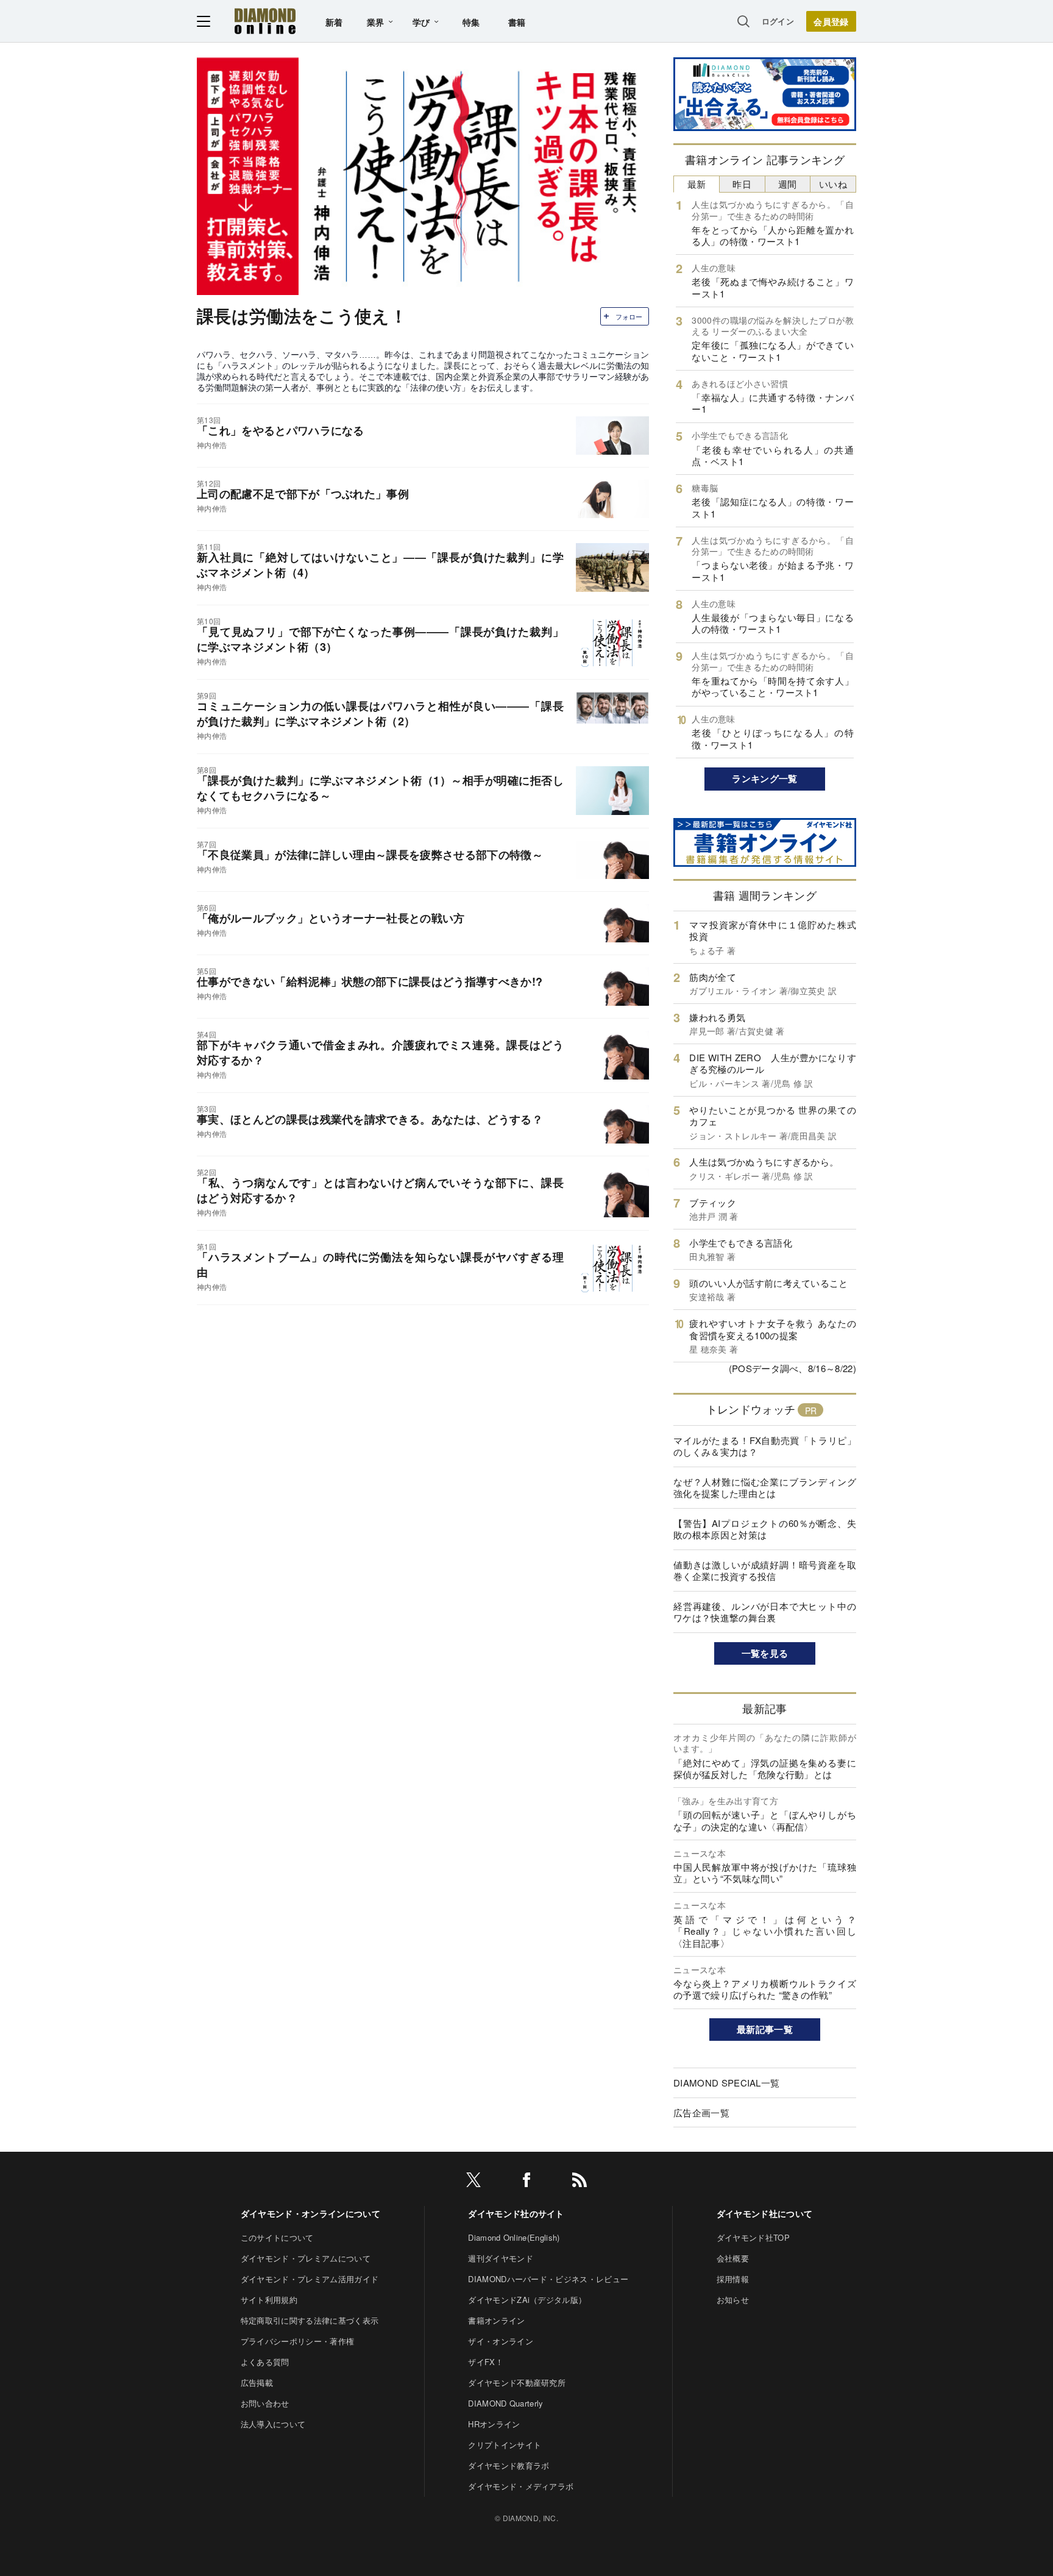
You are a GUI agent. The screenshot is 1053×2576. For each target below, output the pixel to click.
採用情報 (733, 2279)
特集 (471, 22)
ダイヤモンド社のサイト (516, 2213)
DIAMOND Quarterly (505, 2403)
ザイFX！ (486, 2362)
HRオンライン (494, 2424)
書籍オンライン (496, 2320)
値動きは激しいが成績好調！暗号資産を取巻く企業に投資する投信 (765, 1571)
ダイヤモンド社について (765, 2213)
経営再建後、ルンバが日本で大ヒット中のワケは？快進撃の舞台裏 (765, 1612)
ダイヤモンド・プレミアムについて (306, 2258)
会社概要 (733, 2258)
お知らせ (733, 2300)
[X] (473, 2182)
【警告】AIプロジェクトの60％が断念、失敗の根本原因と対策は (765, 1529)
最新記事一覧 (765, 2029)
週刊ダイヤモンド (501, 2258)
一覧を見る (765, 1653)
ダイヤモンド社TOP (753, 2237)
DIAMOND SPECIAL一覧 (726, 2083)
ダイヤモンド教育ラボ (509, 2465)
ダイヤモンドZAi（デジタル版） (527, 2300)
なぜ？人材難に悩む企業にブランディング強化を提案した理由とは (765, 1488)
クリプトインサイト (505, 2445)
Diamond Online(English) (514, 2237)
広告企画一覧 (701, 2112)
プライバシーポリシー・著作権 (297, 2341)
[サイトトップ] (265, 21)
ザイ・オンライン (501, 2341)
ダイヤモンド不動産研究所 (517, 2382)
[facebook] (526, 2182)
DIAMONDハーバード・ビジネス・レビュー (548, 2279)
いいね (833, 184)
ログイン (778, 21)
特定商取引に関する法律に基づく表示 (310, 2320)
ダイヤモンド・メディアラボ (521, 2486)
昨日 (742, 184)
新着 (334, 22)
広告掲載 (257, 2382)
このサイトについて (277, 2237)
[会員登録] (831, 21)
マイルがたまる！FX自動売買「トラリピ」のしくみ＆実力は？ (765, 1446)
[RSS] (580, 2182)
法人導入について (273, 2424)
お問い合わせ (265, 2403)
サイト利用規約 (269, 2300)
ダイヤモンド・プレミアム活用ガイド (310, 2279)
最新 (697, 184)
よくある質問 (265, 2362)
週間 (788, 184)
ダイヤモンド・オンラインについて (310, 2213)
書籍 (517, 22)
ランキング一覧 (764, 778)
